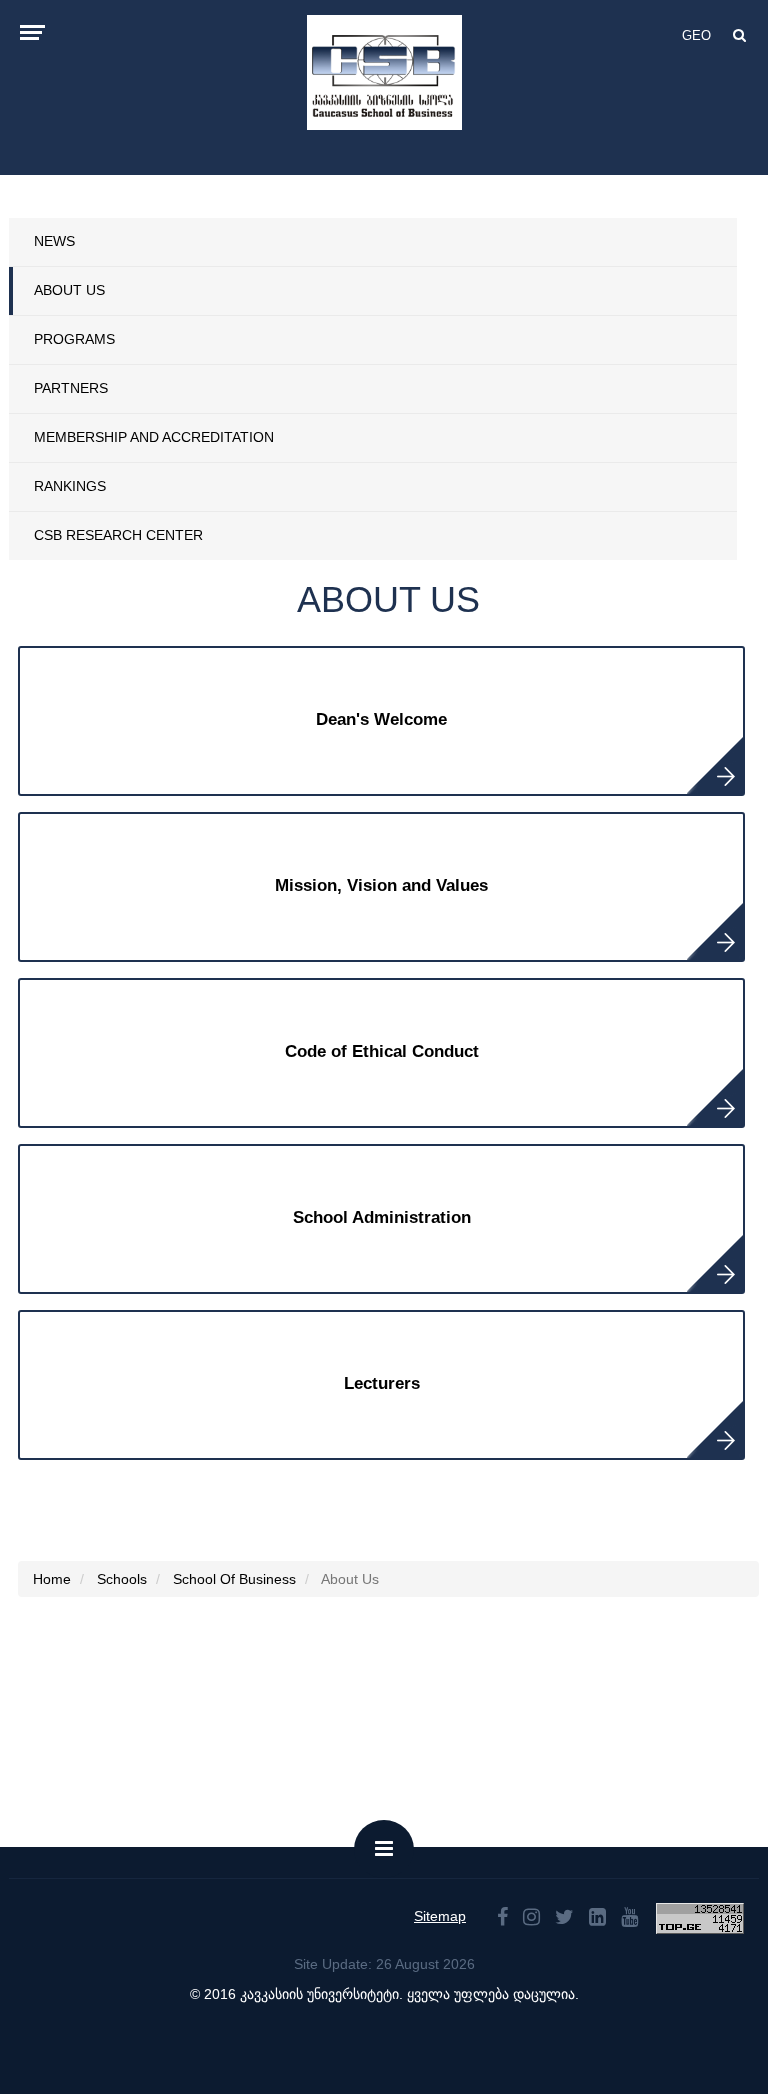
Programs (74, 339)
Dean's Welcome (381, 719)
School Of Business (234, 1579)
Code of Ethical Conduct (382, 1051)
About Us (69, 290)
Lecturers (382, 1383)
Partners (71, 388)
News (54, 241)
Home (52, 1579)
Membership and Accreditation (154, 437)
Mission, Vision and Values (381, 885)
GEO (696, 35)
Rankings (70, 486)
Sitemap (440, 1916)
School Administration (382, 1217)
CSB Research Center (118, 535)
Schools (122, 1579)
